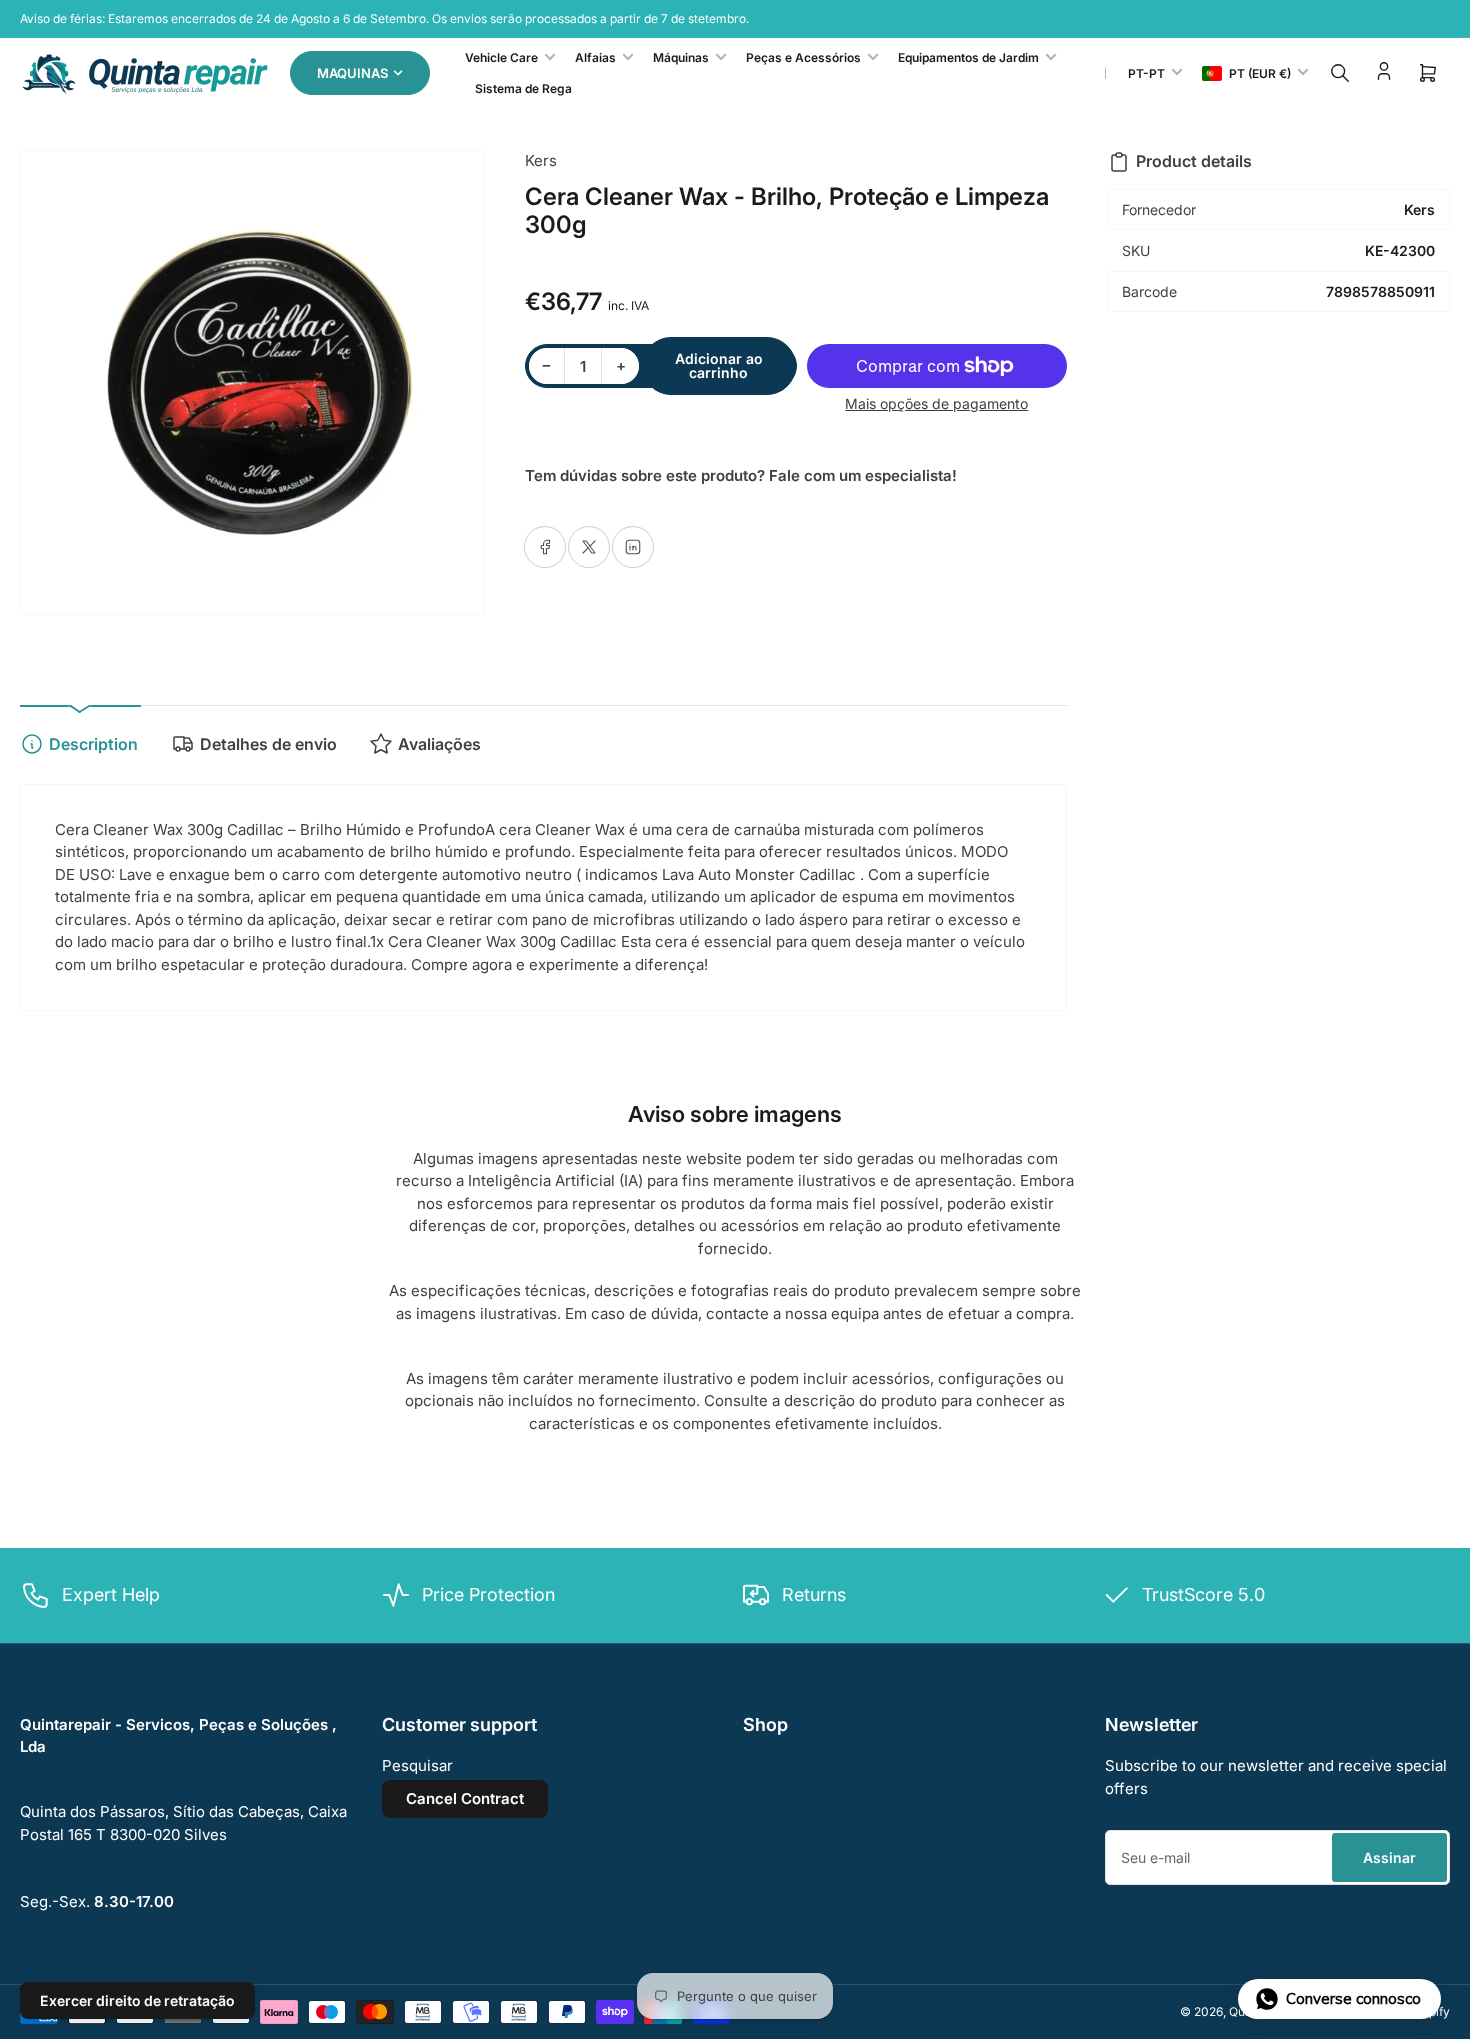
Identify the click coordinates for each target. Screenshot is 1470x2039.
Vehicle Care (501, 57)
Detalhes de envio (268, 744)
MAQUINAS (352, 73)
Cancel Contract (465, 1798)
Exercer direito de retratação (137, 2000)
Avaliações (439, 744)
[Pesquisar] (1340, 73)
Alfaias (595, 57)
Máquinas (681, 57)
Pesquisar (417, 1765)
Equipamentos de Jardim (968, 57)
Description (93, 744)
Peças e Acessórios (803, 57)
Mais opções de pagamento (936, 403)
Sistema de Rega (523, 88)
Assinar (1389, 1857)
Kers (541, 160)
